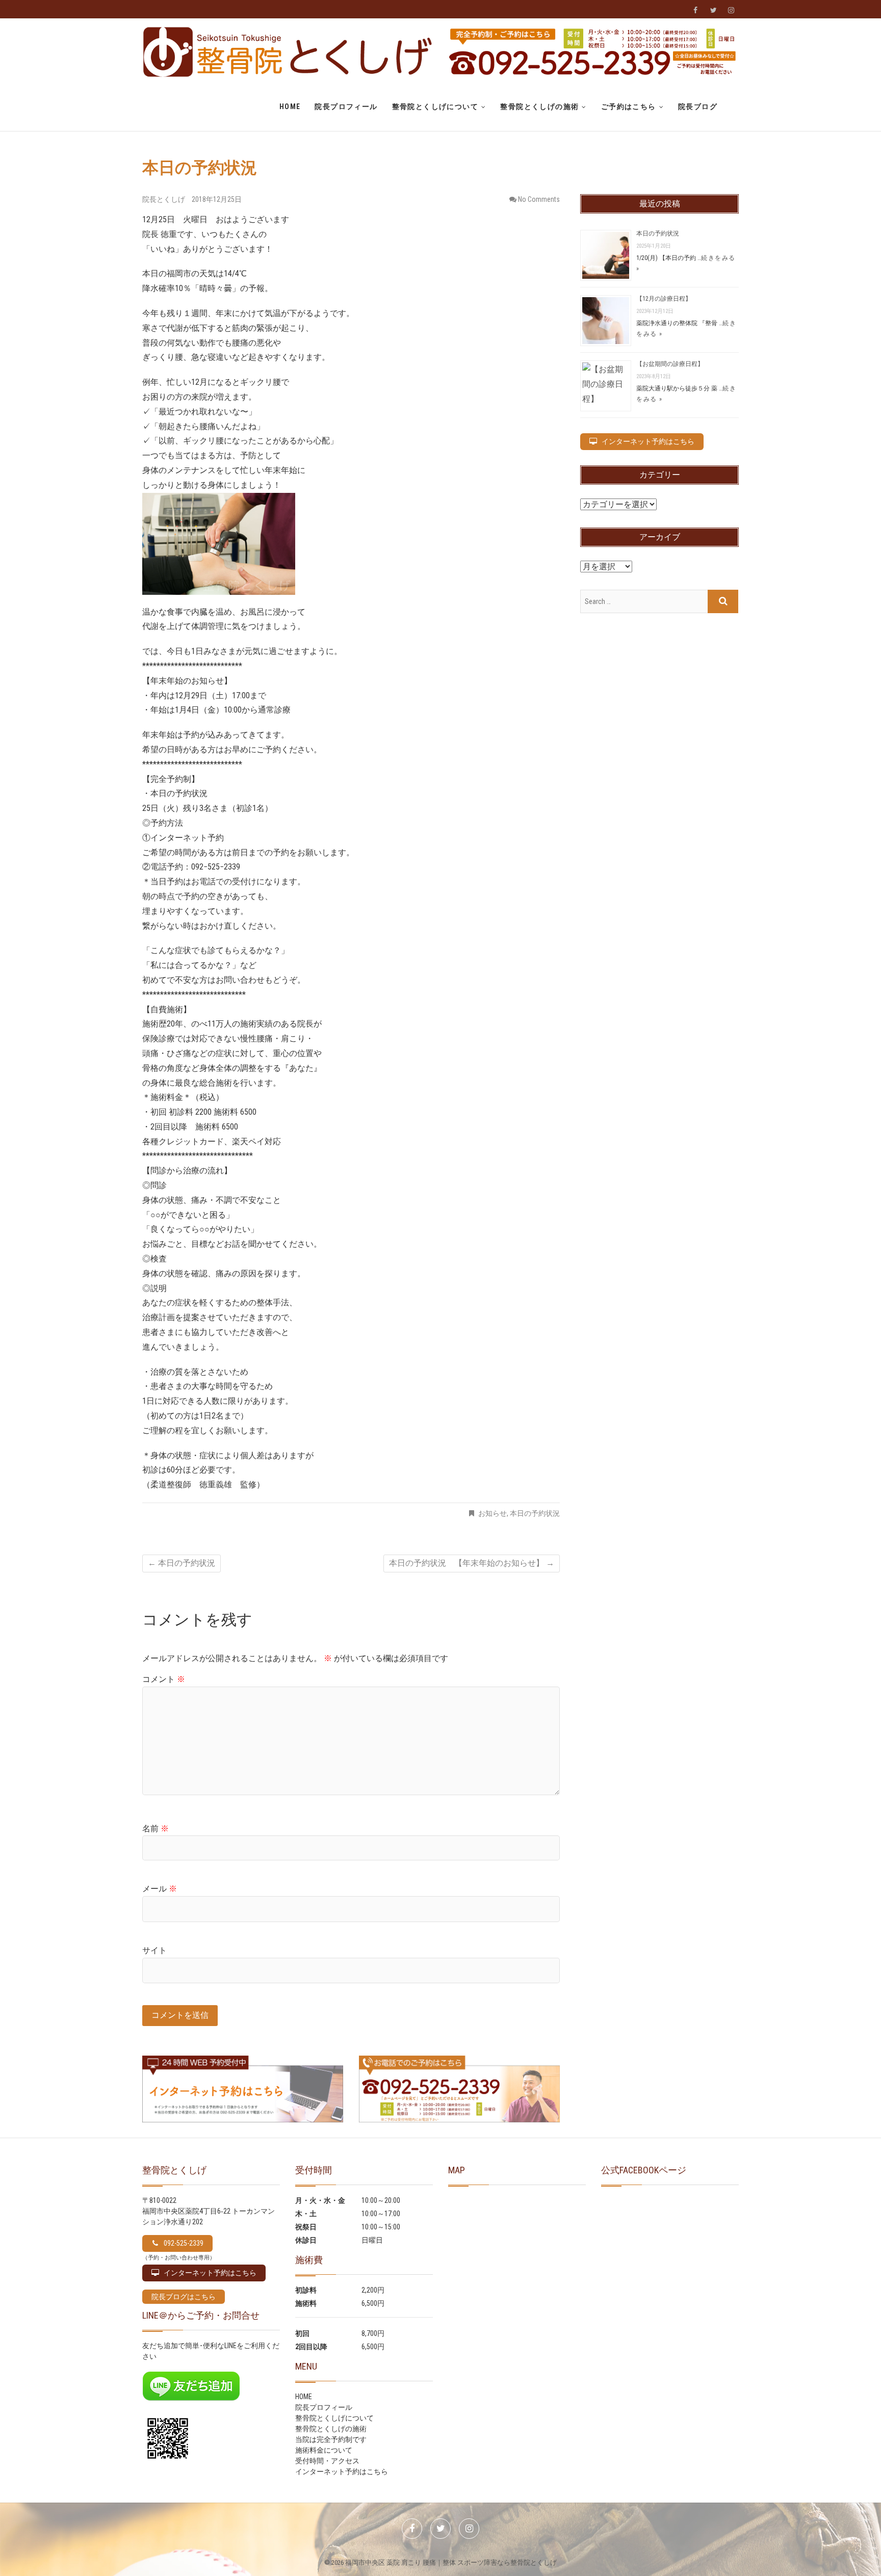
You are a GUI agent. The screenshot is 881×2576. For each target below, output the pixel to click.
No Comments (539, 199)
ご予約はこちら (629, 107)
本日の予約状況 (535, 1513)
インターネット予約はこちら (342, 2472)
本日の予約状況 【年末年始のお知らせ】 (472, 1563)
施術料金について (324, 2450)
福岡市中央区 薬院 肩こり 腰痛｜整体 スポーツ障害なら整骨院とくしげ (451, 2562)
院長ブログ (698, 107)
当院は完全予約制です (331, 2439)
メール (160, 1889)
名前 (156, 1829)
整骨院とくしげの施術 (539, 107)
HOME (290, 107)
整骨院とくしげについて (435, 107)
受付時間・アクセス (327, 2461)
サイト (154, 1950)
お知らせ (493, 1513)
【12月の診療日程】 (664, 299)
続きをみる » (686, 329)
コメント (164, 1679)
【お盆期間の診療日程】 (670, 364)
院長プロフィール (346, 107)
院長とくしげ (164, 199)
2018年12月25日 (217, 199)
